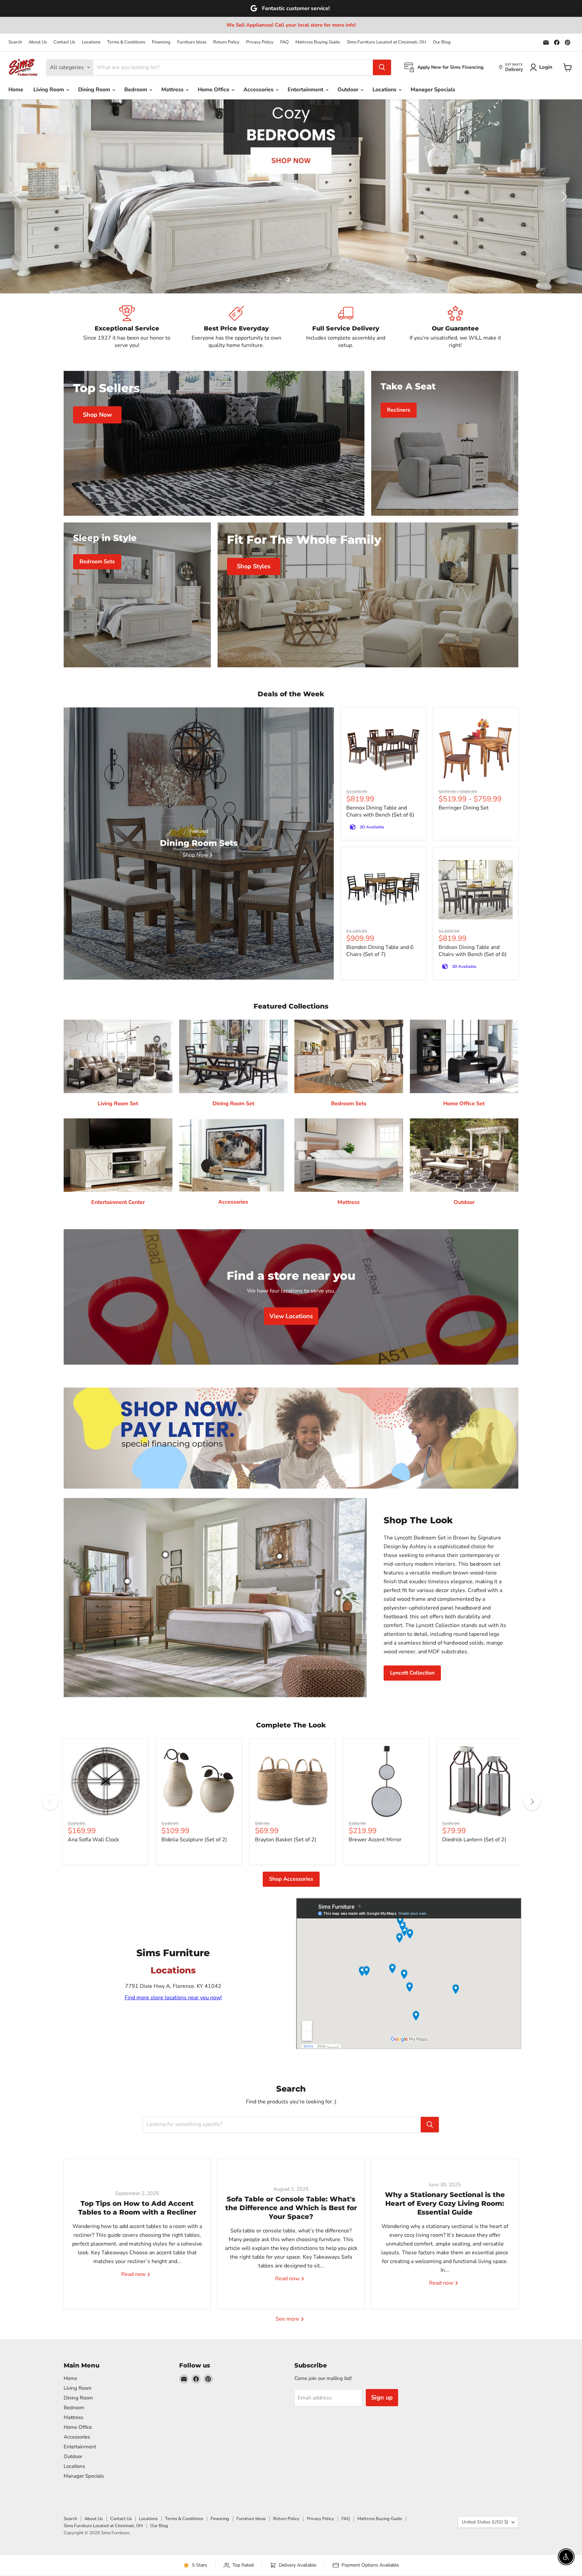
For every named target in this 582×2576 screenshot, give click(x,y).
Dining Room (95, 90)
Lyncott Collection (412, 1673)
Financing (161, 42)
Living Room (49, 90)
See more (288, 2319)
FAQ (284, 42)
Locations (91, 42)
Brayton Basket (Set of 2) (286, 1840)
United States (485, 2522)
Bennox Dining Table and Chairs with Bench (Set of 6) (380, 811)
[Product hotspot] (165, 1555)
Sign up (382, 2397)
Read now (134, 2274)
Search (15, 42)
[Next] (532, 1802)
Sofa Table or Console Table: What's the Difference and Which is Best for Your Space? (291, 2208)
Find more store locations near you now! (173, 1998)
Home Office (214, 90)
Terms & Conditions (126, 42)
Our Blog (442, 42)
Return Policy (226, 42)
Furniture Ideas (192, 42)
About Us (38, 42)
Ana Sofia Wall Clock (93, 1840)
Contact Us (64, 42)
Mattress (173, 90)
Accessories (259, 90)
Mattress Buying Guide (318, 42)
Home (16, 90)
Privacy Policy (260, 42)
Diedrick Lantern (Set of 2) (474, 1840)
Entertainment (306, 90)
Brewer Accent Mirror (375, 1840)
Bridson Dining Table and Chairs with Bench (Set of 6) (473, 951)
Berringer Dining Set (464, 808)
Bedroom (136, 90)
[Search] (382, 67)
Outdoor (349, 90)
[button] (19, 196)
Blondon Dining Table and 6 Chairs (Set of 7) (380, 951)
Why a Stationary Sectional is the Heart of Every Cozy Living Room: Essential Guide (445, 2203)
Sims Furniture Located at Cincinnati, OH (386, 42)
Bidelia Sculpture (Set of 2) (194, 1840)
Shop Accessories (291, 1879)
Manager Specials (433, 90)
